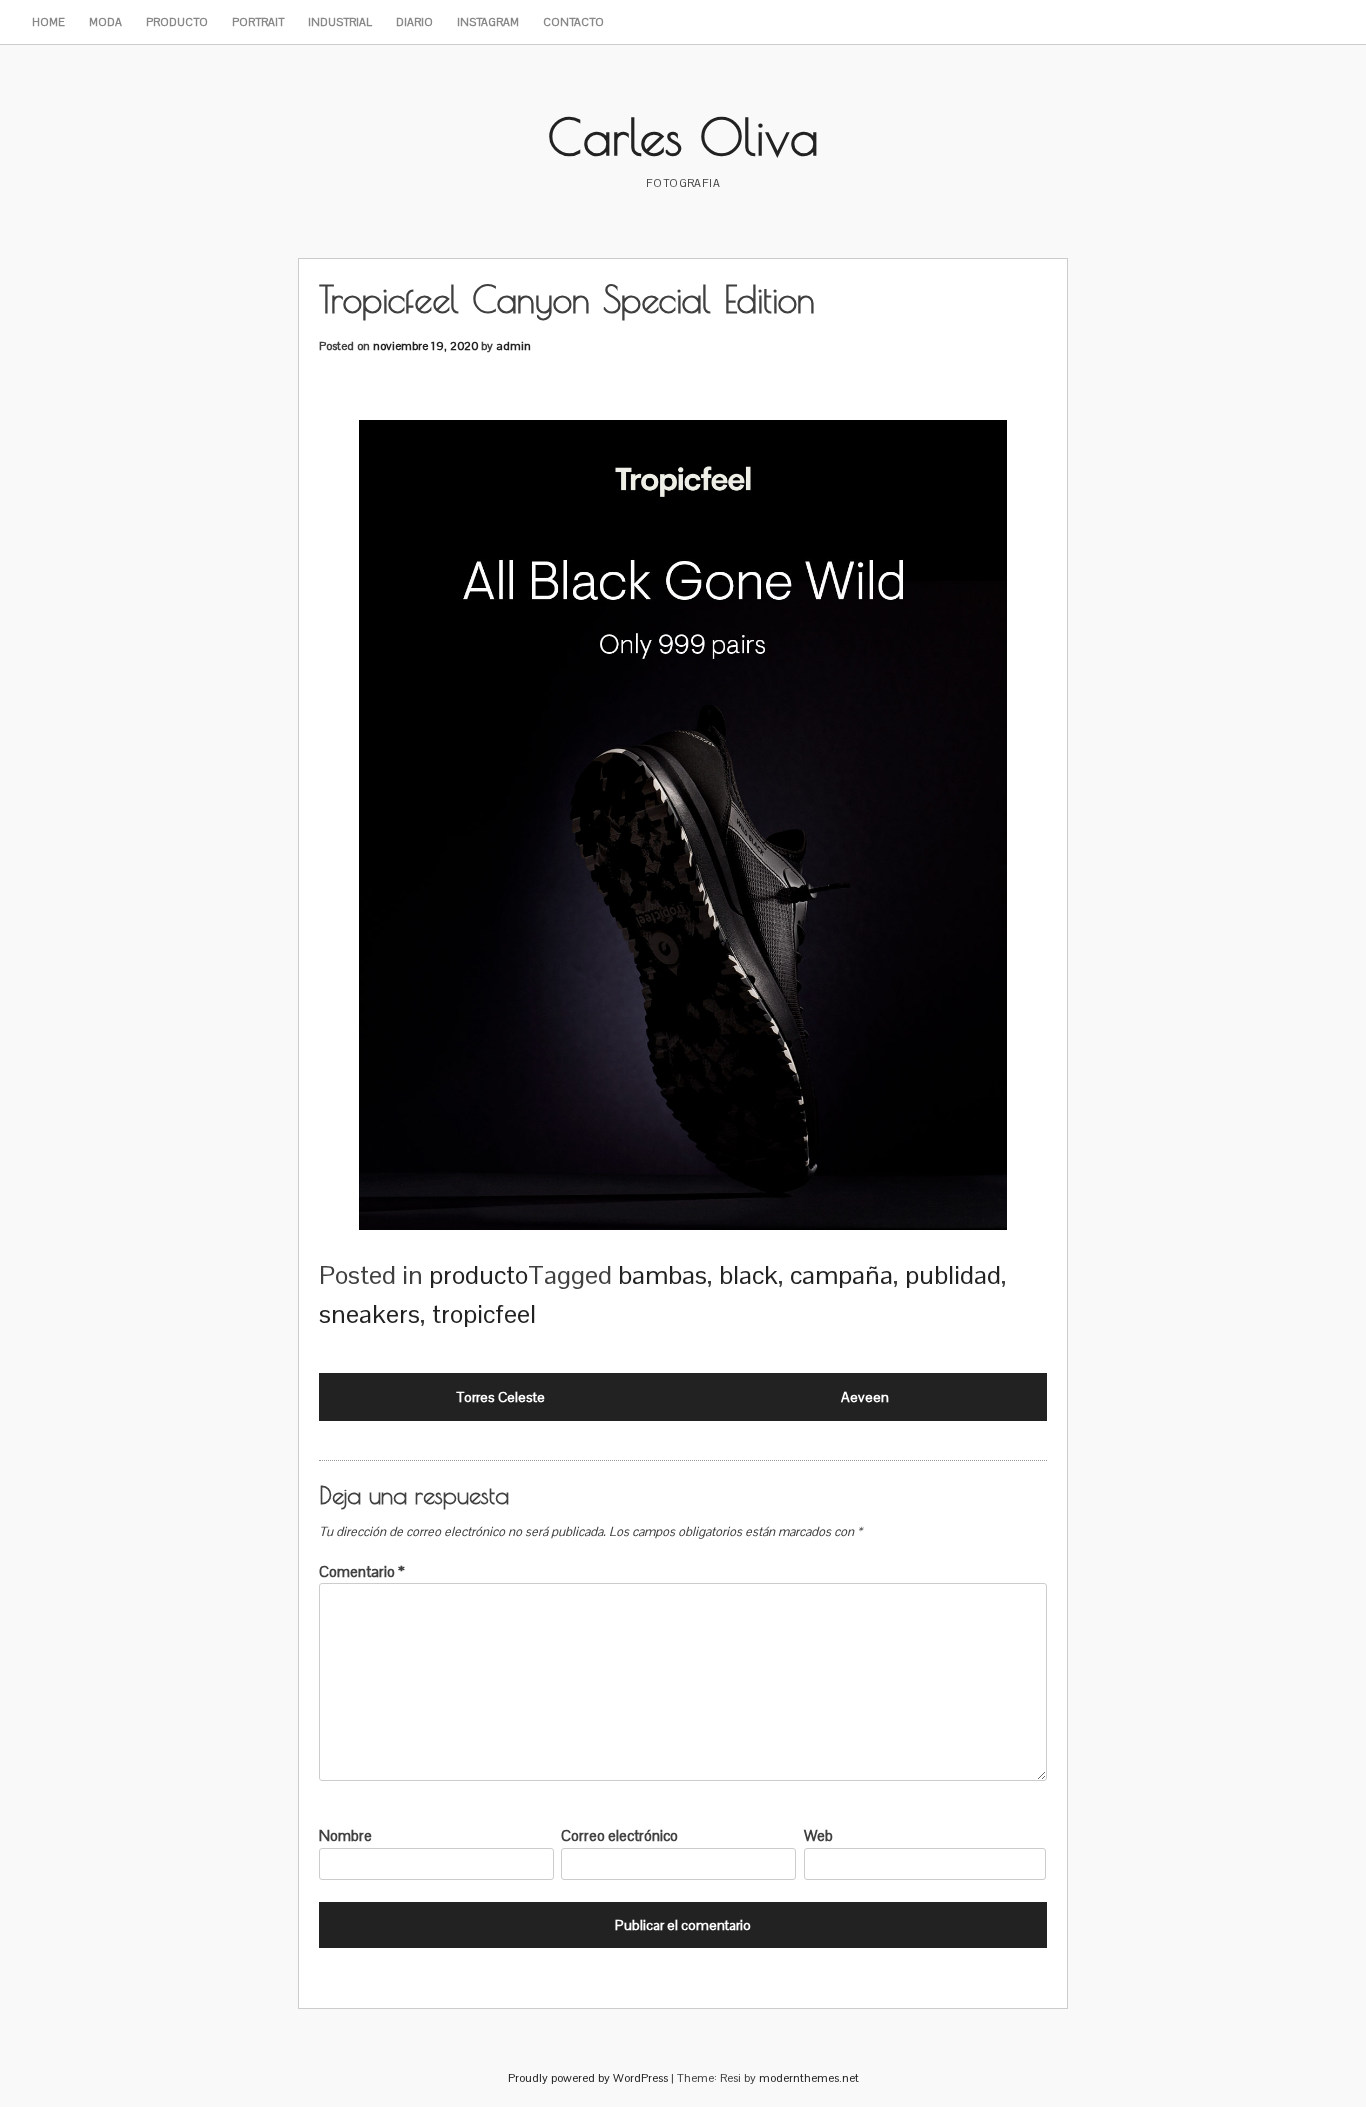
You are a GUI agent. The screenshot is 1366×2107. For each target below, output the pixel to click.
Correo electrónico (619, 1835)
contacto (573, 22)
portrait (258, 22)
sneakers (369, 1314)
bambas (662, 1275)
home (48, 22)
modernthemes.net (809, 2078)
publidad (953, 1275)
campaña (841, 1275)
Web (818, 1835)
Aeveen (865, 1397)
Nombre (345, 1835)
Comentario (362, 1571)
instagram (488, 22)
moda (105, 22)
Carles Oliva (683, 136)
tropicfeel (484, 1314)
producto (177, 22)
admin (513, 346)
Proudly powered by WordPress (588, 2078)
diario (414, 22)
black (748, 1275)
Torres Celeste (501, 1397)
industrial (340, 22)
